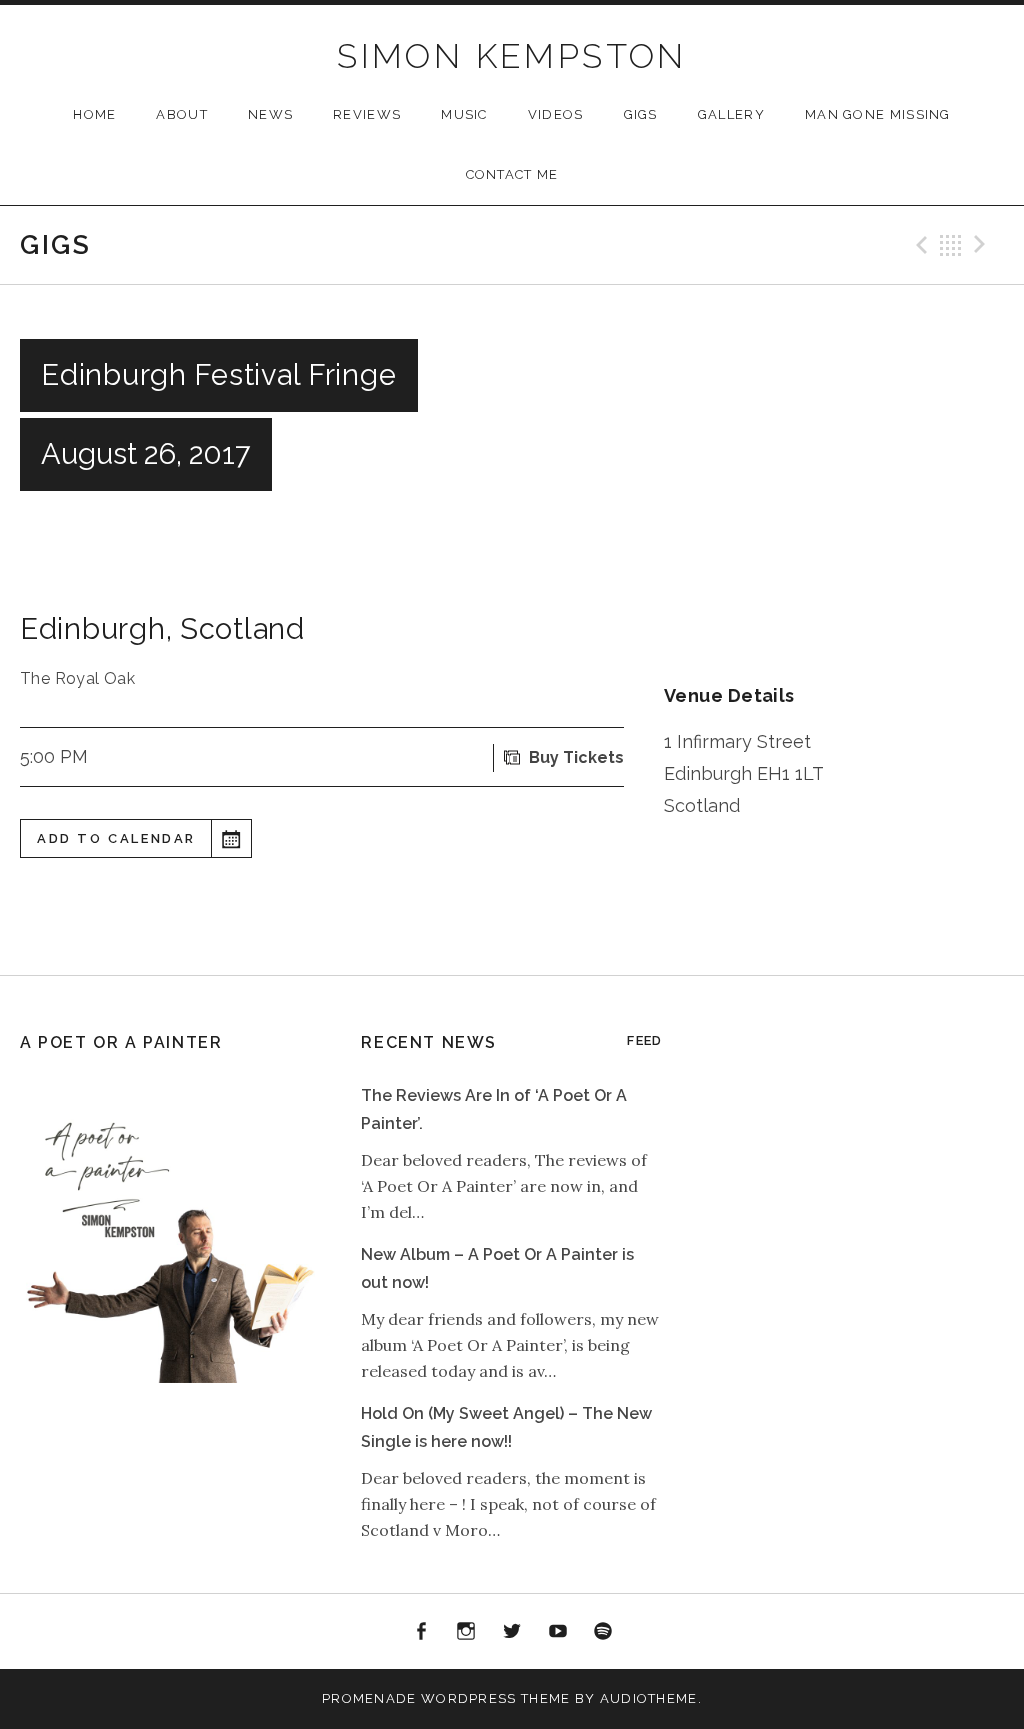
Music (464, 114)
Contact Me (512, 174)
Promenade (369, 1698)
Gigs (641, 114)
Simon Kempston (512, 56)
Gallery (731, 114)
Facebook (421, 1632)
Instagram (467, 1632)
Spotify (603, 1632)
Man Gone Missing (878, 114)
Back (951, 245)
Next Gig (983, 245)
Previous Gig (919, 245)
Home (94, 114)
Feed (644, 1040)
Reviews (367, 114)
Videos (556, 114)
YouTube (558, 1632)
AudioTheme (649, 1698)
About (182, 114)
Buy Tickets (576, 757)
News (270, 114)
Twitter (512, 1632)
